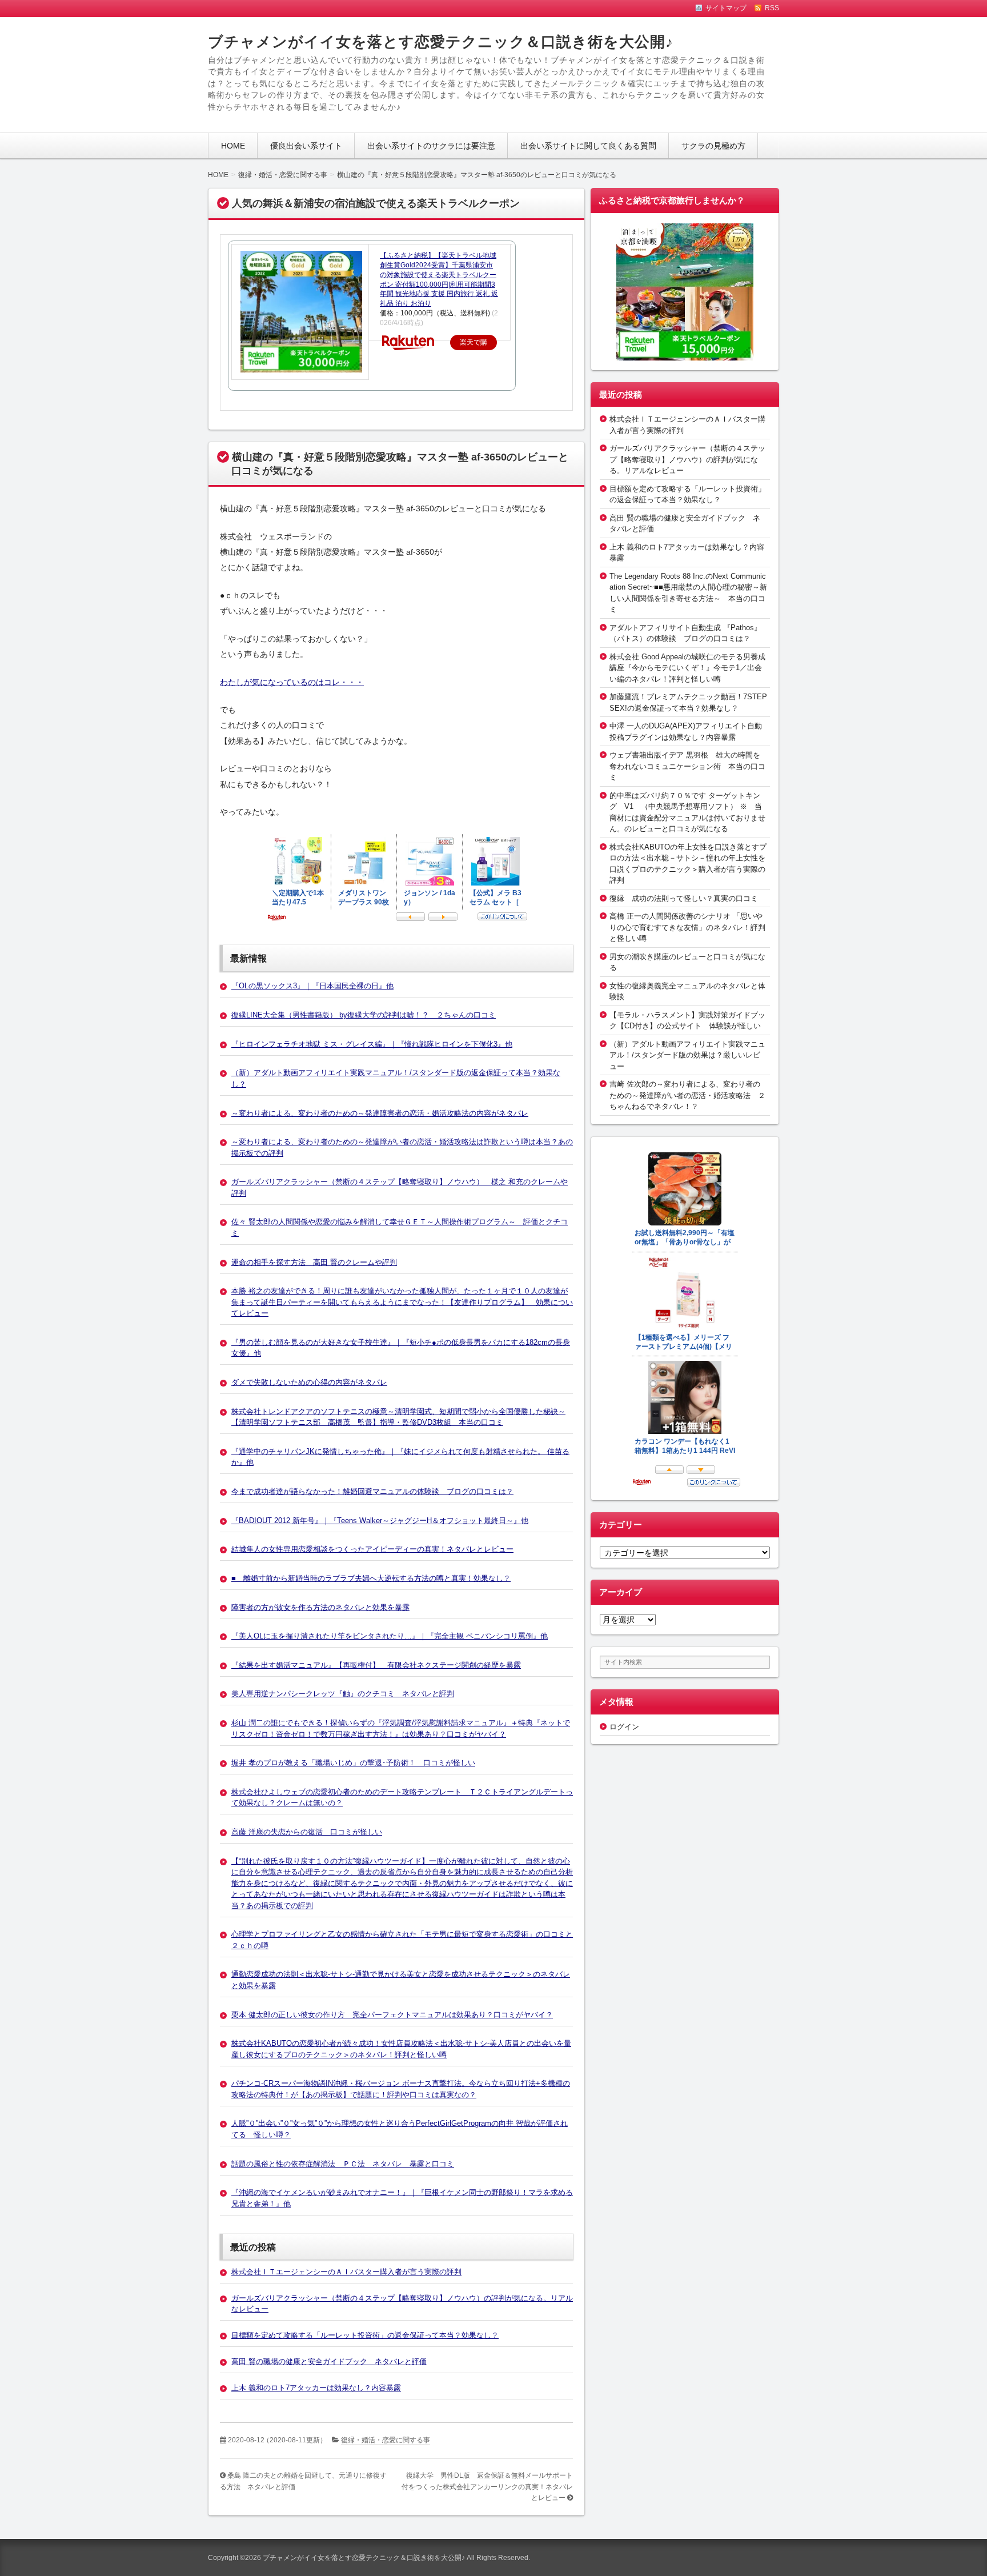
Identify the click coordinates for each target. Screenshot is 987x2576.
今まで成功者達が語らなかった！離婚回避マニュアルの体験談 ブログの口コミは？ (372, 1491)
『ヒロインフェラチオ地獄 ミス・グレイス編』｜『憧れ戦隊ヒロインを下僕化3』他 (372, 1044)
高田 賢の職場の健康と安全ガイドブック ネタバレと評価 (329, 2361)
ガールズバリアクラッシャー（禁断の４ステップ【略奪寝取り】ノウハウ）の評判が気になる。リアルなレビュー (687, 459)
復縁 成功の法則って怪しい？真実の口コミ (684, 898)
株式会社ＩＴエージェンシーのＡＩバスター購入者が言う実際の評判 (346, 2272)
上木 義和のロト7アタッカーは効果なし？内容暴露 (316, 2388)
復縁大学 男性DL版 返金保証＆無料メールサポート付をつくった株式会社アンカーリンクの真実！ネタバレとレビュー (487, 2487)
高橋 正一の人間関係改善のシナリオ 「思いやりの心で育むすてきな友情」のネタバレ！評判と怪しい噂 (687, 927)
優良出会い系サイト (306, 146)
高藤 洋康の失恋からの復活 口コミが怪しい (307, 1832)
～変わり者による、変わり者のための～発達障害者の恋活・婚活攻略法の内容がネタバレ (380, 1113)
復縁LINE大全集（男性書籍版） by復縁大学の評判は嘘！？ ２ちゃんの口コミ (364, 1015)
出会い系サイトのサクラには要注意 (431, 146)
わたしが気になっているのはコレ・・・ (292, 682)
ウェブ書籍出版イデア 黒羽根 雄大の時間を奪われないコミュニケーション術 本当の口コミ (687, 766)
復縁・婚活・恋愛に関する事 (386, 2440)
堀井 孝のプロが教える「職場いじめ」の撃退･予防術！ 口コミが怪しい (353, 1763)
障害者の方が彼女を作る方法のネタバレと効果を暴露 (320, 1607)
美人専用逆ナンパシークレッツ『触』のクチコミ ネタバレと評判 (343, 1694)
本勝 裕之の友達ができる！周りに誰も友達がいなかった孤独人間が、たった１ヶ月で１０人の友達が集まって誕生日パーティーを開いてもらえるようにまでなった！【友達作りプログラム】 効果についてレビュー (402, 1302)
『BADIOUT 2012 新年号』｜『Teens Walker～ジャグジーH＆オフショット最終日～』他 (380, 1521)
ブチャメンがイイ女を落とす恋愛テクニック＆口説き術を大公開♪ (441, 42)
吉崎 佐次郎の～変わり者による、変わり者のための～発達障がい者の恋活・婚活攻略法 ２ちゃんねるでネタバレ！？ (687, 1095)
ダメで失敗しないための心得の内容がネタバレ (309, 1382)
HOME (233, 146)
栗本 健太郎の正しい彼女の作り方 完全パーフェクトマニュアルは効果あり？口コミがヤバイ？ (392, 2015)
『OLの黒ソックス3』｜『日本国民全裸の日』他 (312, 986)
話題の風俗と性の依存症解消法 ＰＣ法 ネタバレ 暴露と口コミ (343, 2164)
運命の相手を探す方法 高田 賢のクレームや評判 (314, 1262)
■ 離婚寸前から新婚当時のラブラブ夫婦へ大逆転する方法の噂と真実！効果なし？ (371, 1578)
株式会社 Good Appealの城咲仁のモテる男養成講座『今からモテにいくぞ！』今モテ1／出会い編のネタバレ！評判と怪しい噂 (687, 668)
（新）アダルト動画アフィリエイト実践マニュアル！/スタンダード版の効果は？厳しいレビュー (687, 1055)
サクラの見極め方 (713, 146)
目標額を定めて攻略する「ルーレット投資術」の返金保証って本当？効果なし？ (365, 2335)
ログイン (624, 1727)
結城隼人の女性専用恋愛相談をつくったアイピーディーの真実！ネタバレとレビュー (372, 1549)
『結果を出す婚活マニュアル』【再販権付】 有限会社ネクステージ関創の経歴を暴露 (376, 1665)
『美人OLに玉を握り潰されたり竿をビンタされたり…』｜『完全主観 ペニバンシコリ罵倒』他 (390, 1636)
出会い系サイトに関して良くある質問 (588, 146)
